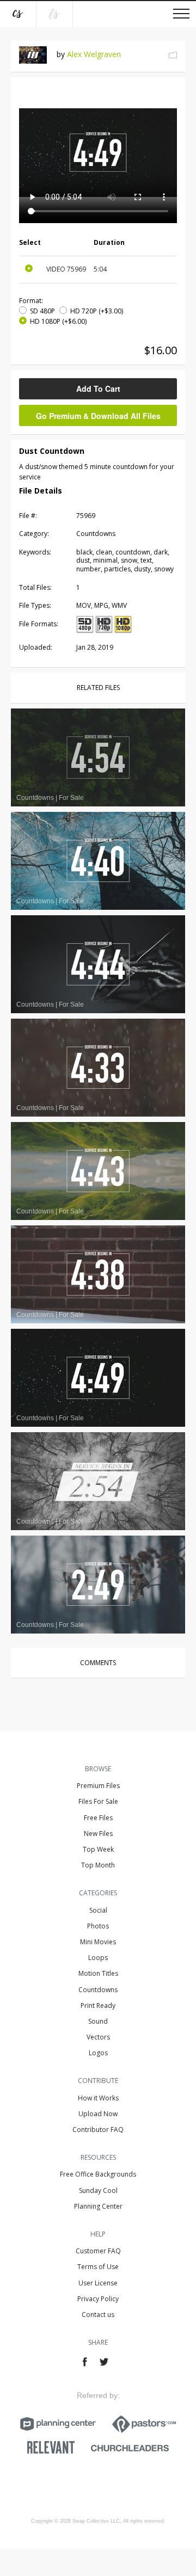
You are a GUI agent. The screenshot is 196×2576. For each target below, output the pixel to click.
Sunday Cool (98, 2190)
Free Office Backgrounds (98, 2174)
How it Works (98, 2098)
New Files (98, 1834)
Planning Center (98, 2206)
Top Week (98, 1849)
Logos (98, 2053)
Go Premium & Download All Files (98, 416)
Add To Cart (98, 389)
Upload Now (98, 2114)
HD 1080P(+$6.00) (58, 321)
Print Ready (98, 2005)
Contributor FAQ (98, 2130)
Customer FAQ (98, 2251)
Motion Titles (98, 1973)
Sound (98, 2021)
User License (98, 2283)
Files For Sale (98, 1801)
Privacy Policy (98, 2299)
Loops (98, 1958)
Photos (98, 1926)
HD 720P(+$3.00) (97, 311)
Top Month (98, 1865)
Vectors (98, 2037)
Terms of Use (98, 2267)
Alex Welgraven (94, 54)
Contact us (98, 2315)
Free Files (98, 1818)
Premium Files (98, 1786)
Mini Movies (98, 1942)
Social (98, 1910)
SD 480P (42, 311)
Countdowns (98, 1990)
